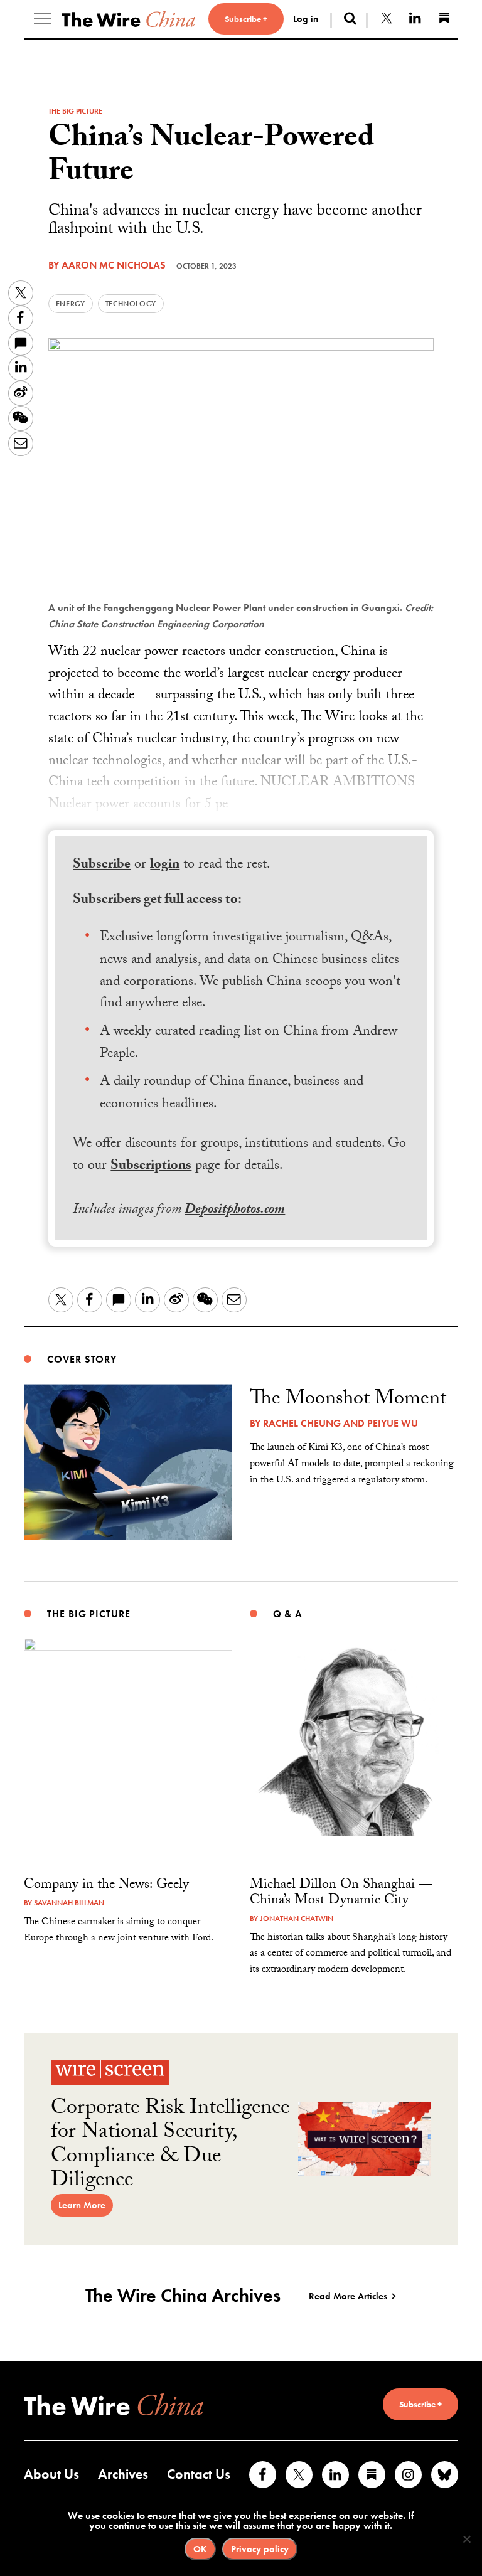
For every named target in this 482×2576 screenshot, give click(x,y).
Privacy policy (260, 2549)
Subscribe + (246, 19)
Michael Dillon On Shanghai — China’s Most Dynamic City (341, 1893)
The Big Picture (75, 111)
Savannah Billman (69, 1903)
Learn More (82, 2205)
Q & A (288, 1614)
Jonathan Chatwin (297, 1919)
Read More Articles (348, 2296)
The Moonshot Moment (348, 1400)
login (165, 865)
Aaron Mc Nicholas (114, 265)
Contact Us (199, 2474)
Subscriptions (151, 1167)
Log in (306, 19)
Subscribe (102, 865)
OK (200, 2549)
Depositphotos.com (235, 1211)
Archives (123, 2474)
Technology (131, 304)
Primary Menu (43, 19)
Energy (71, 304)
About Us (51, 2474)
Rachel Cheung (302, 1423)
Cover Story (82, 1359)
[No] (466, 2539)
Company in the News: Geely (106, 1886)
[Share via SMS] (21, 343)
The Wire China (128, 19)
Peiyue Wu (393, 1423)
